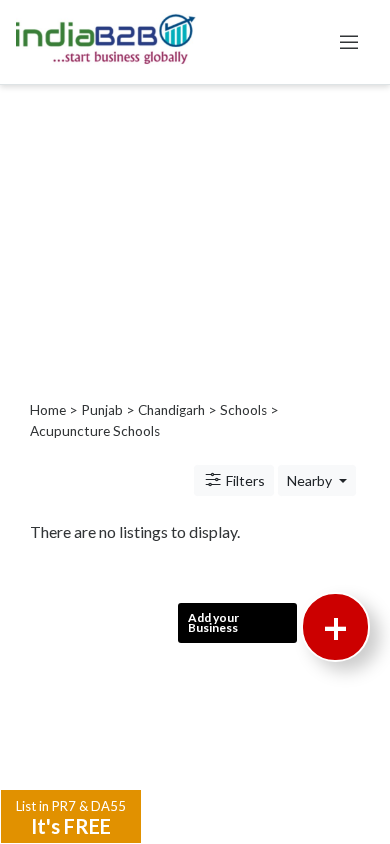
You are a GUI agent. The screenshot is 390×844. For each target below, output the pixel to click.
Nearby (311, 480)
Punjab (102, 410)
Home (48, 410)
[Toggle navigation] (349, 42)
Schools (243, 410)
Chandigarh (171, 410)
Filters (244, 480)
